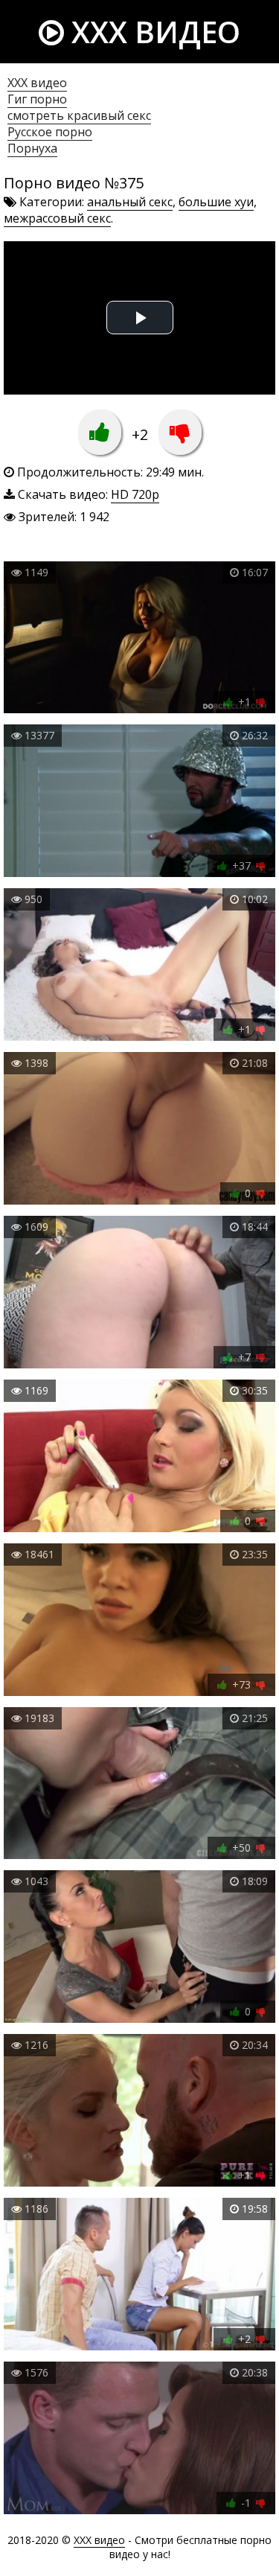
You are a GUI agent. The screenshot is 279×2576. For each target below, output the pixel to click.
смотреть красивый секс (79, 115)
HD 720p (135, 494)
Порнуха (32, 148)
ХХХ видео (37, 83)
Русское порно (50, 132)
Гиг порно (37, 99)
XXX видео (152, 32)
